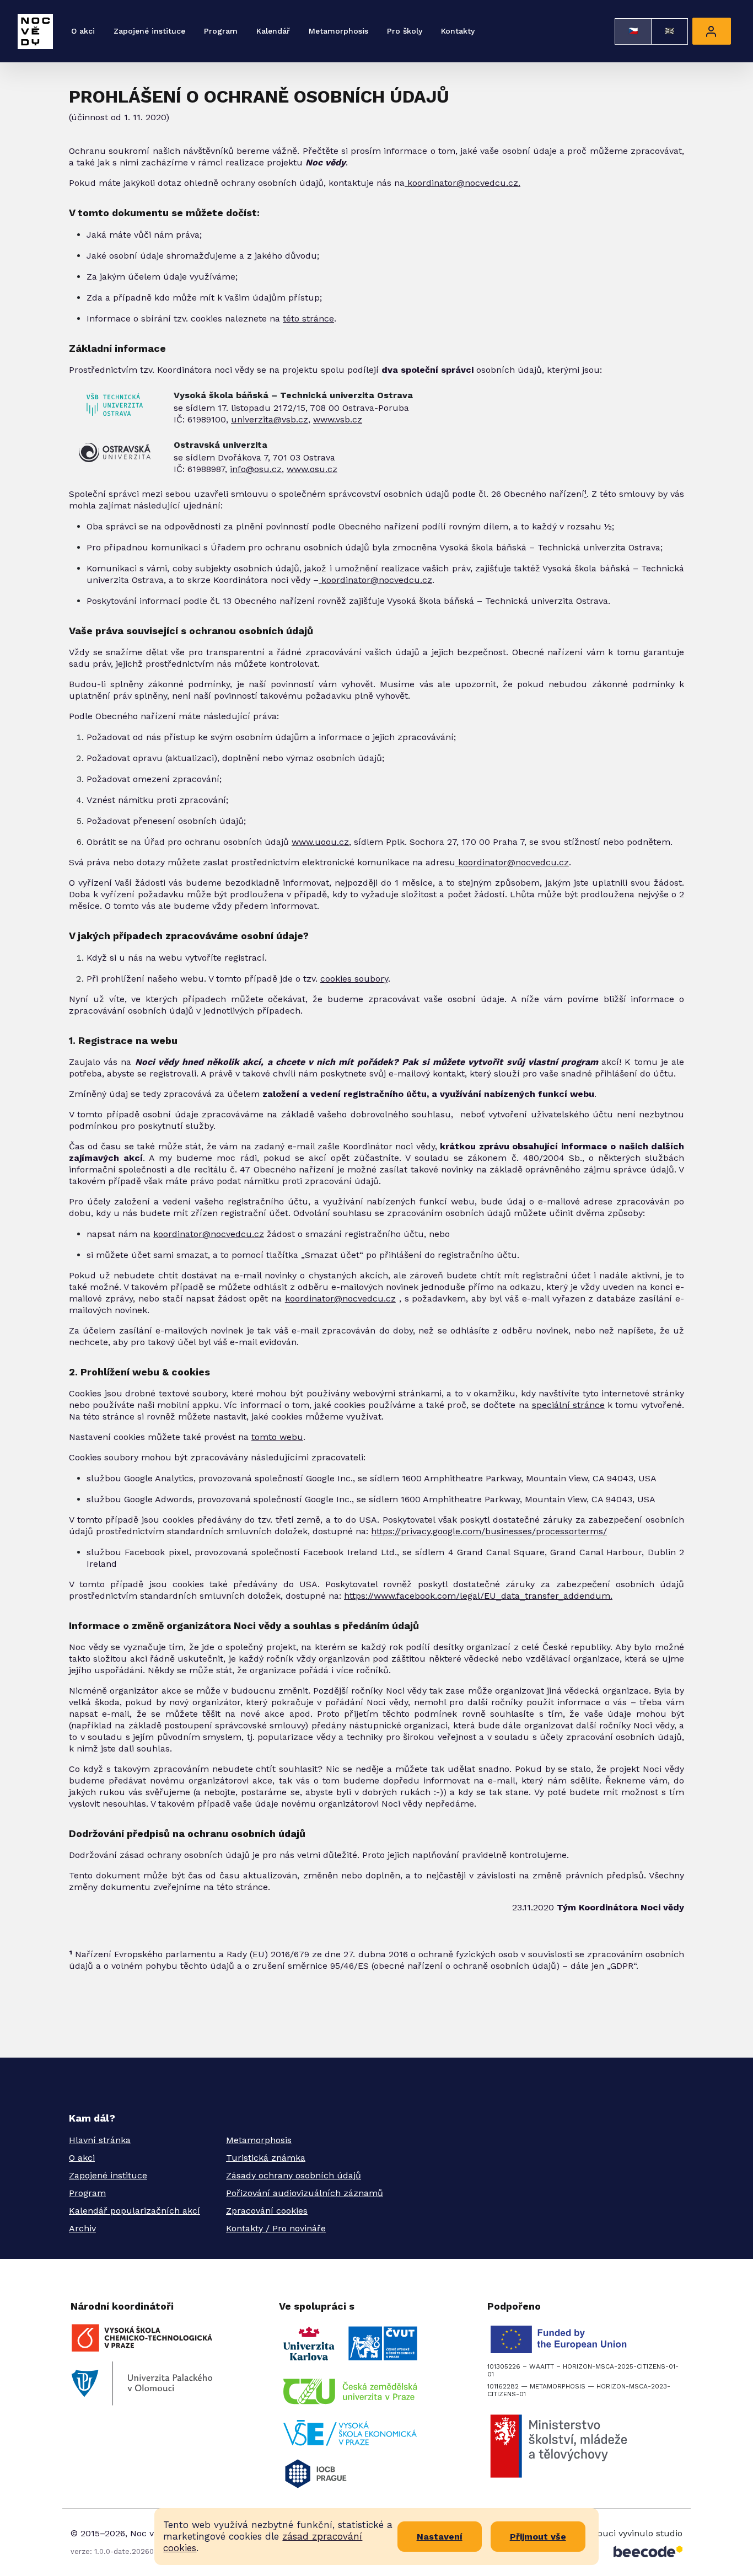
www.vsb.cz (338, 419)
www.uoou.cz (320, 842)
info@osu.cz (256, 469)
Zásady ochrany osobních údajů (294, 2175)
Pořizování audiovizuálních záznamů (305, 2193)
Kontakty (458, 31)
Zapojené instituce (149, 31)
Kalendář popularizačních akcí (135, 2211)
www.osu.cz (312, 469)
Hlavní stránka (100, 2140)
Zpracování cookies (267, 2211)
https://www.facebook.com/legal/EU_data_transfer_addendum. (478, 1596)
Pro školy (405, 31)
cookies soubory (354, 979)
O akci (83, 31)
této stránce (308, 318)
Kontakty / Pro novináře (276, 2228)
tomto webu (277, 1437)
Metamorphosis (338, 31)
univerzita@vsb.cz (270, 419)
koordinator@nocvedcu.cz (375, 580)
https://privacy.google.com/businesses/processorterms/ (489, 1531)
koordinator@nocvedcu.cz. (462, 183)
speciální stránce (568, 1405)
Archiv (82, 2228)
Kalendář (273, 31)
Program (221, 31)
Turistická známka (266, 2158)
